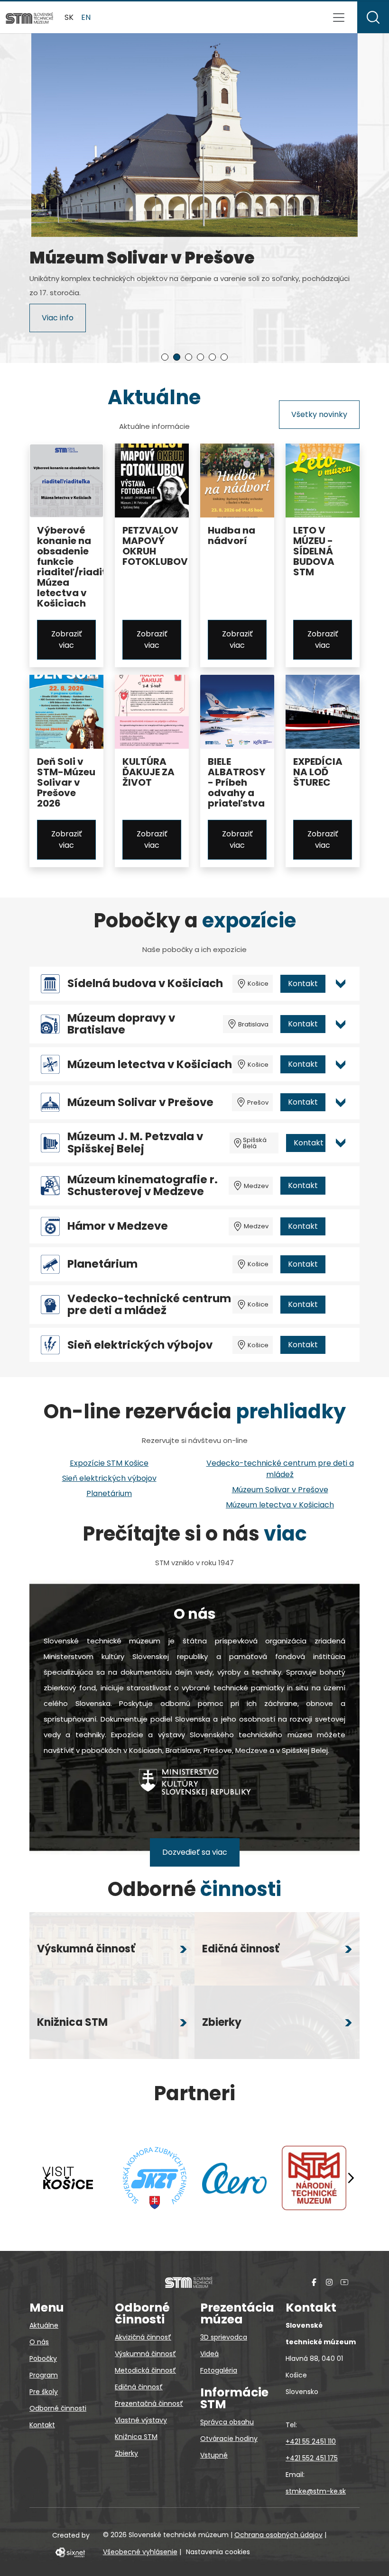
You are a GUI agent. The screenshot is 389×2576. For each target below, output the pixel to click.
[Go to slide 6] (224, 357)
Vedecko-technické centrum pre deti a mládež (149, 1305)
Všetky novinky (319, 414)
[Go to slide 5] (212, 357)
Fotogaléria (219, 2370)
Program (44, 2375)
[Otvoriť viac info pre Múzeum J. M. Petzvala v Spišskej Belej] (341, 1143)
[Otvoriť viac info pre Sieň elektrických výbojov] (341, 1345)
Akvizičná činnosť (143, 2337)
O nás (39, 2342)
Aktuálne (44, 2325)
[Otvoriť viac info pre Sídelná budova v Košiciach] (341, 984)
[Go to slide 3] (189, 357)
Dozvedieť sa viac (195, 1852)
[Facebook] (314, 2282)
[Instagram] (329, 2282)
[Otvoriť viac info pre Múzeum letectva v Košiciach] (341, 1064)
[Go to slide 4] (200, 357)
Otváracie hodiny (229, 2439)
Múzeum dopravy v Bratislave (121, 1024)
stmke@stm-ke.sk (316, 2491)
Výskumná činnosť (145, 2354)
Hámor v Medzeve (118, 1226)
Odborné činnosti (58, 2408)
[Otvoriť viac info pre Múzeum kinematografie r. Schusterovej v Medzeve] (341, 1186)
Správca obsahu (227, 2422)
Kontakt (303, 984)
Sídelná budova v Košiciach (145, 984)
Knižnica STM (136, 2437)
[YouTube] (344, 2282)
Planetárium (102, 1264)
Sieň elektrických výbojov (140, 1345)
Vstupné (214, 2455)
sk (69, 17)
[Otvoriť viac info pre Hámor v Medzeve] (341, 1226)
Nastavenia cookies (218, 2552)
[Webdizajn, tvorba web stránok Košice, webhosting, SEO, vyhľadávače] (69, 2552)
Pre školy (44, 2392)
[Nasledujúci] (351, 2178)
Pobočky (43, 2358)
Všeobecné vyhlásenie (140, 2552)
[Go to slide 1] (165, 357)
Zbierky (126, 2453)
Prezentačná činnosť (149, 2404)
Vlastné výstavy (141, 2420)
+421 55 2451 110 (311, 2441)
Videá (209, 2354)
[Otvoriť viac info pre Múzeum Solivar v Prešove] (341, 1102)
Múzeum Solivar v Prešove (140, 1102)
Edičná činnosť (139, 2387)
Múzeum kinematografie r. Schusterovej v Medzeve (143, 1186)
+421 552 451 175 (312, 2458)
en (86, 17)
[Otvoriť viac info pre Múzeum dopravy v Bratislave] (341, 1024)
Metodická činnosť (145, 2370)
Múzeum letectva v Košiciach (150, 1065)
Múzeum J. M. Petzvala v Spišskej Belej (135, 1143)
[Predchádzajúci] (48, 2178)
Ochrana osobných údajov (278, 2535)
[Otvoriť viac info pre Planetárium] (341, 1264)
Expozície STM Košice (109, 1463)
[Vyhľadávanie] (373, 17)
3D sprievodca (224, 2337)
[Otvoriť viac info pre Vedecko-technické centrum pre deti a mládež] (341, 1305)
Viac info (58, 322)
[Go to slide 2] (177, 357)
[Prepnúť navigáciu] (339, 18)
